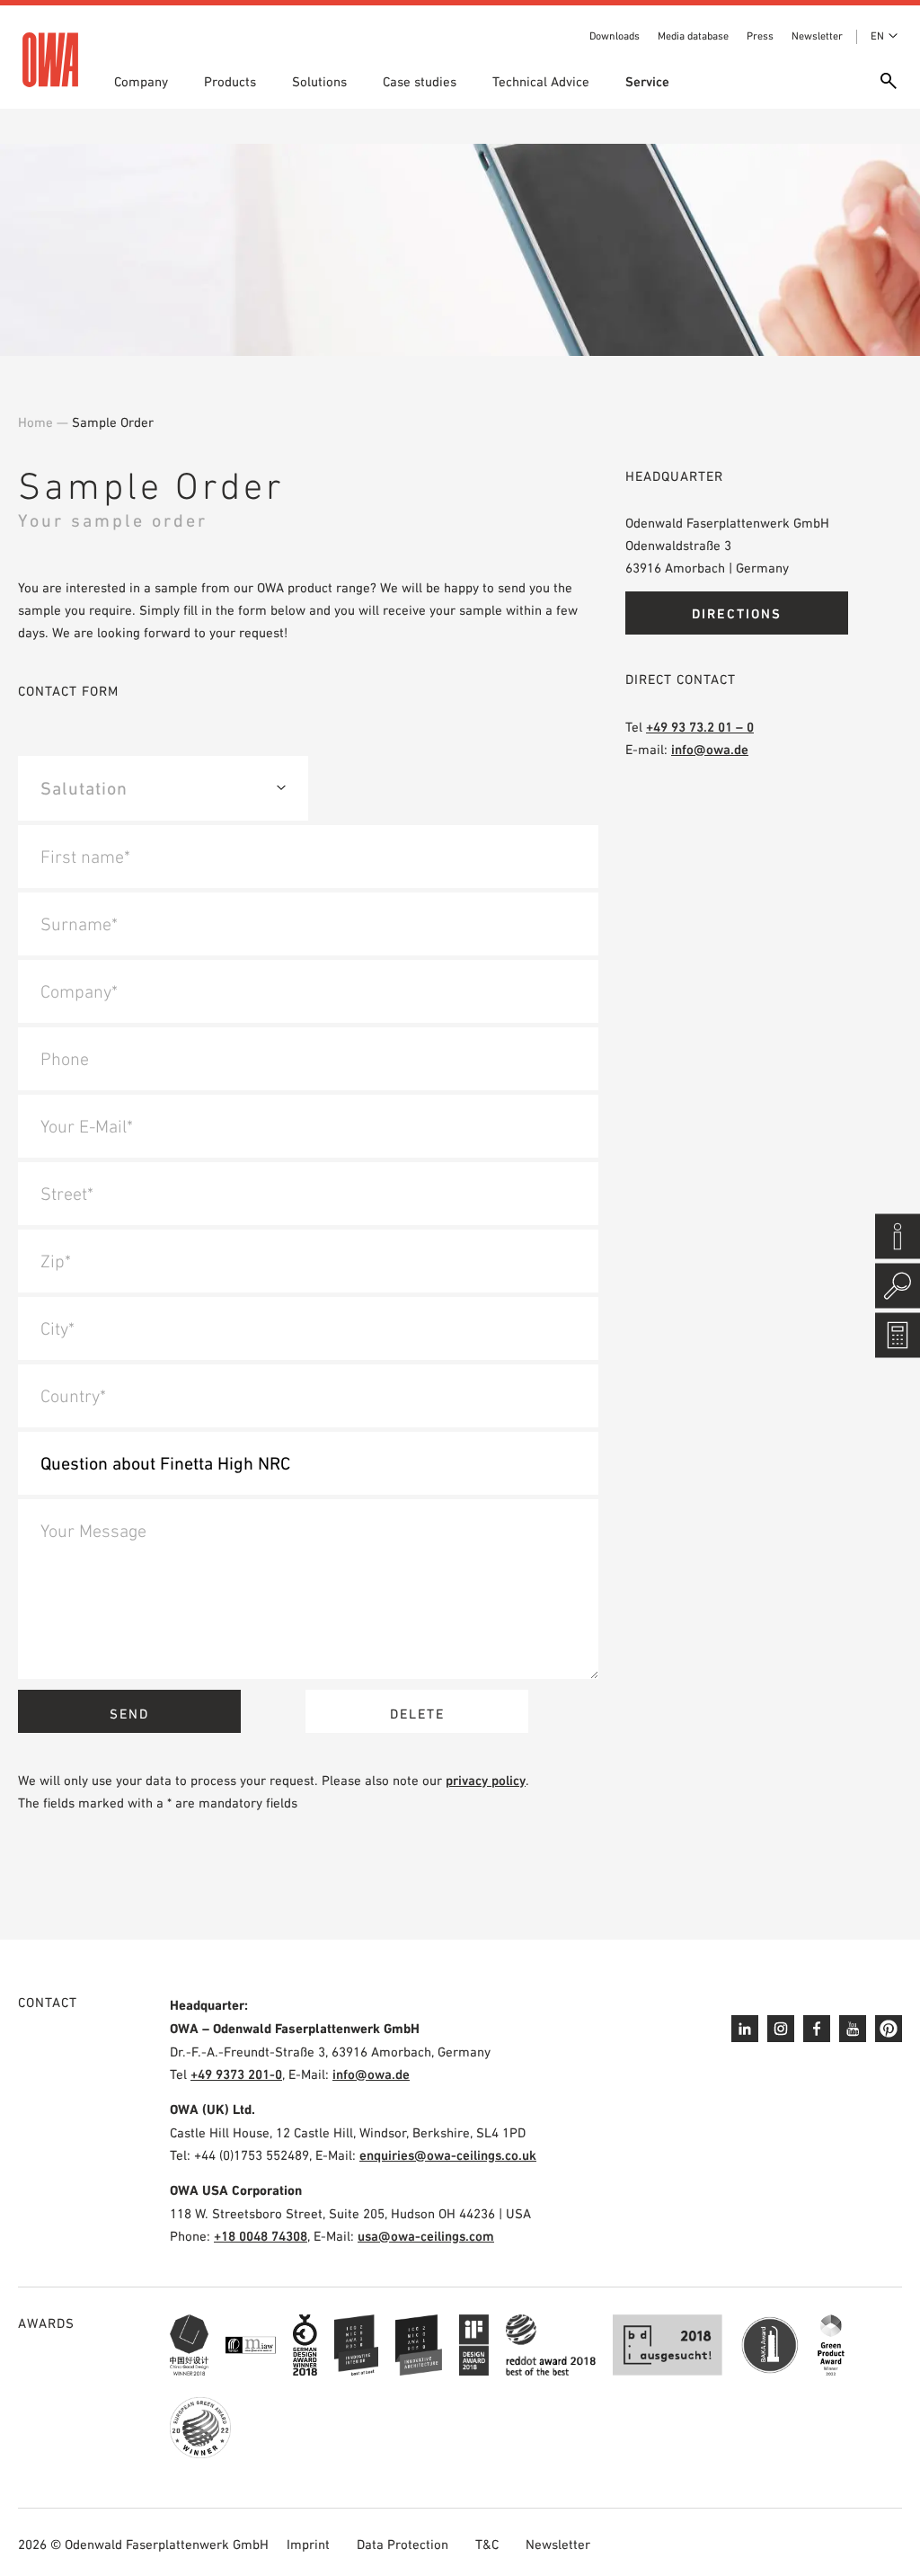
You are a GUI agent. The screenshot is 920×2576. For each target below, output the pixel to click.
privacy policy (486, 1780)
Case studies (420, 81)
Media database (693, 36)
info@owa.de (710, 749)
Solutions (319, 81)
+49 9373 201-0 (236, 2074)
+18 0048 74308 (261, 2236)
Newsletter (817, 36)
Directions (737, 613)
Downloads (615, 36)
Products (230, 81)
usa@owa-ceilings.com (426, 2236)
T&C (487, 2544)
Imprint (308, 2544)
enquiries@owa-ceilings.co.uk (448, 2155)
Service (647, 81)
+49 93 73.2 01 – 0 (700, 727)
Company (141, 81)
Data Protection (402, 2544)
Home (35, 422)
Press (760, 36)
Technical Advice (541, 81)
